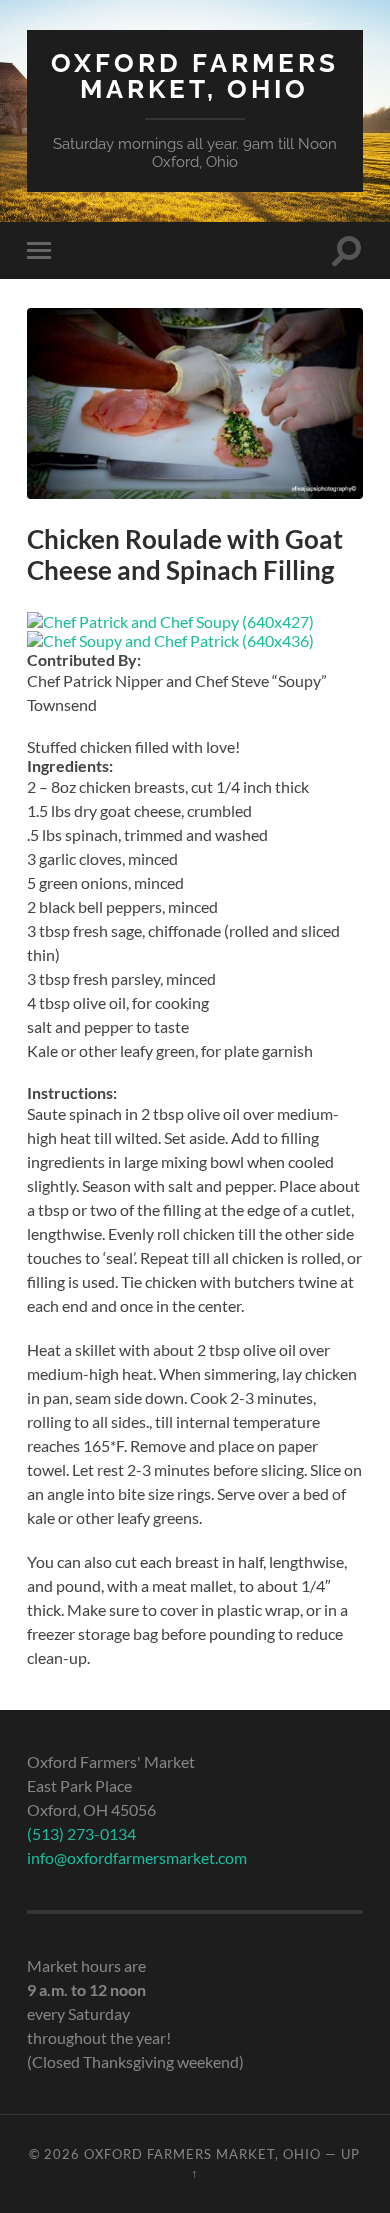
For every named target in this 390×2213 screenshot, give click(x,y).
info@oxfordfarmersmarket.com (137, 1857)
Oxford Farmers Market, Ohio (195, 75)
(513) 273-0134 (81, 1833)
